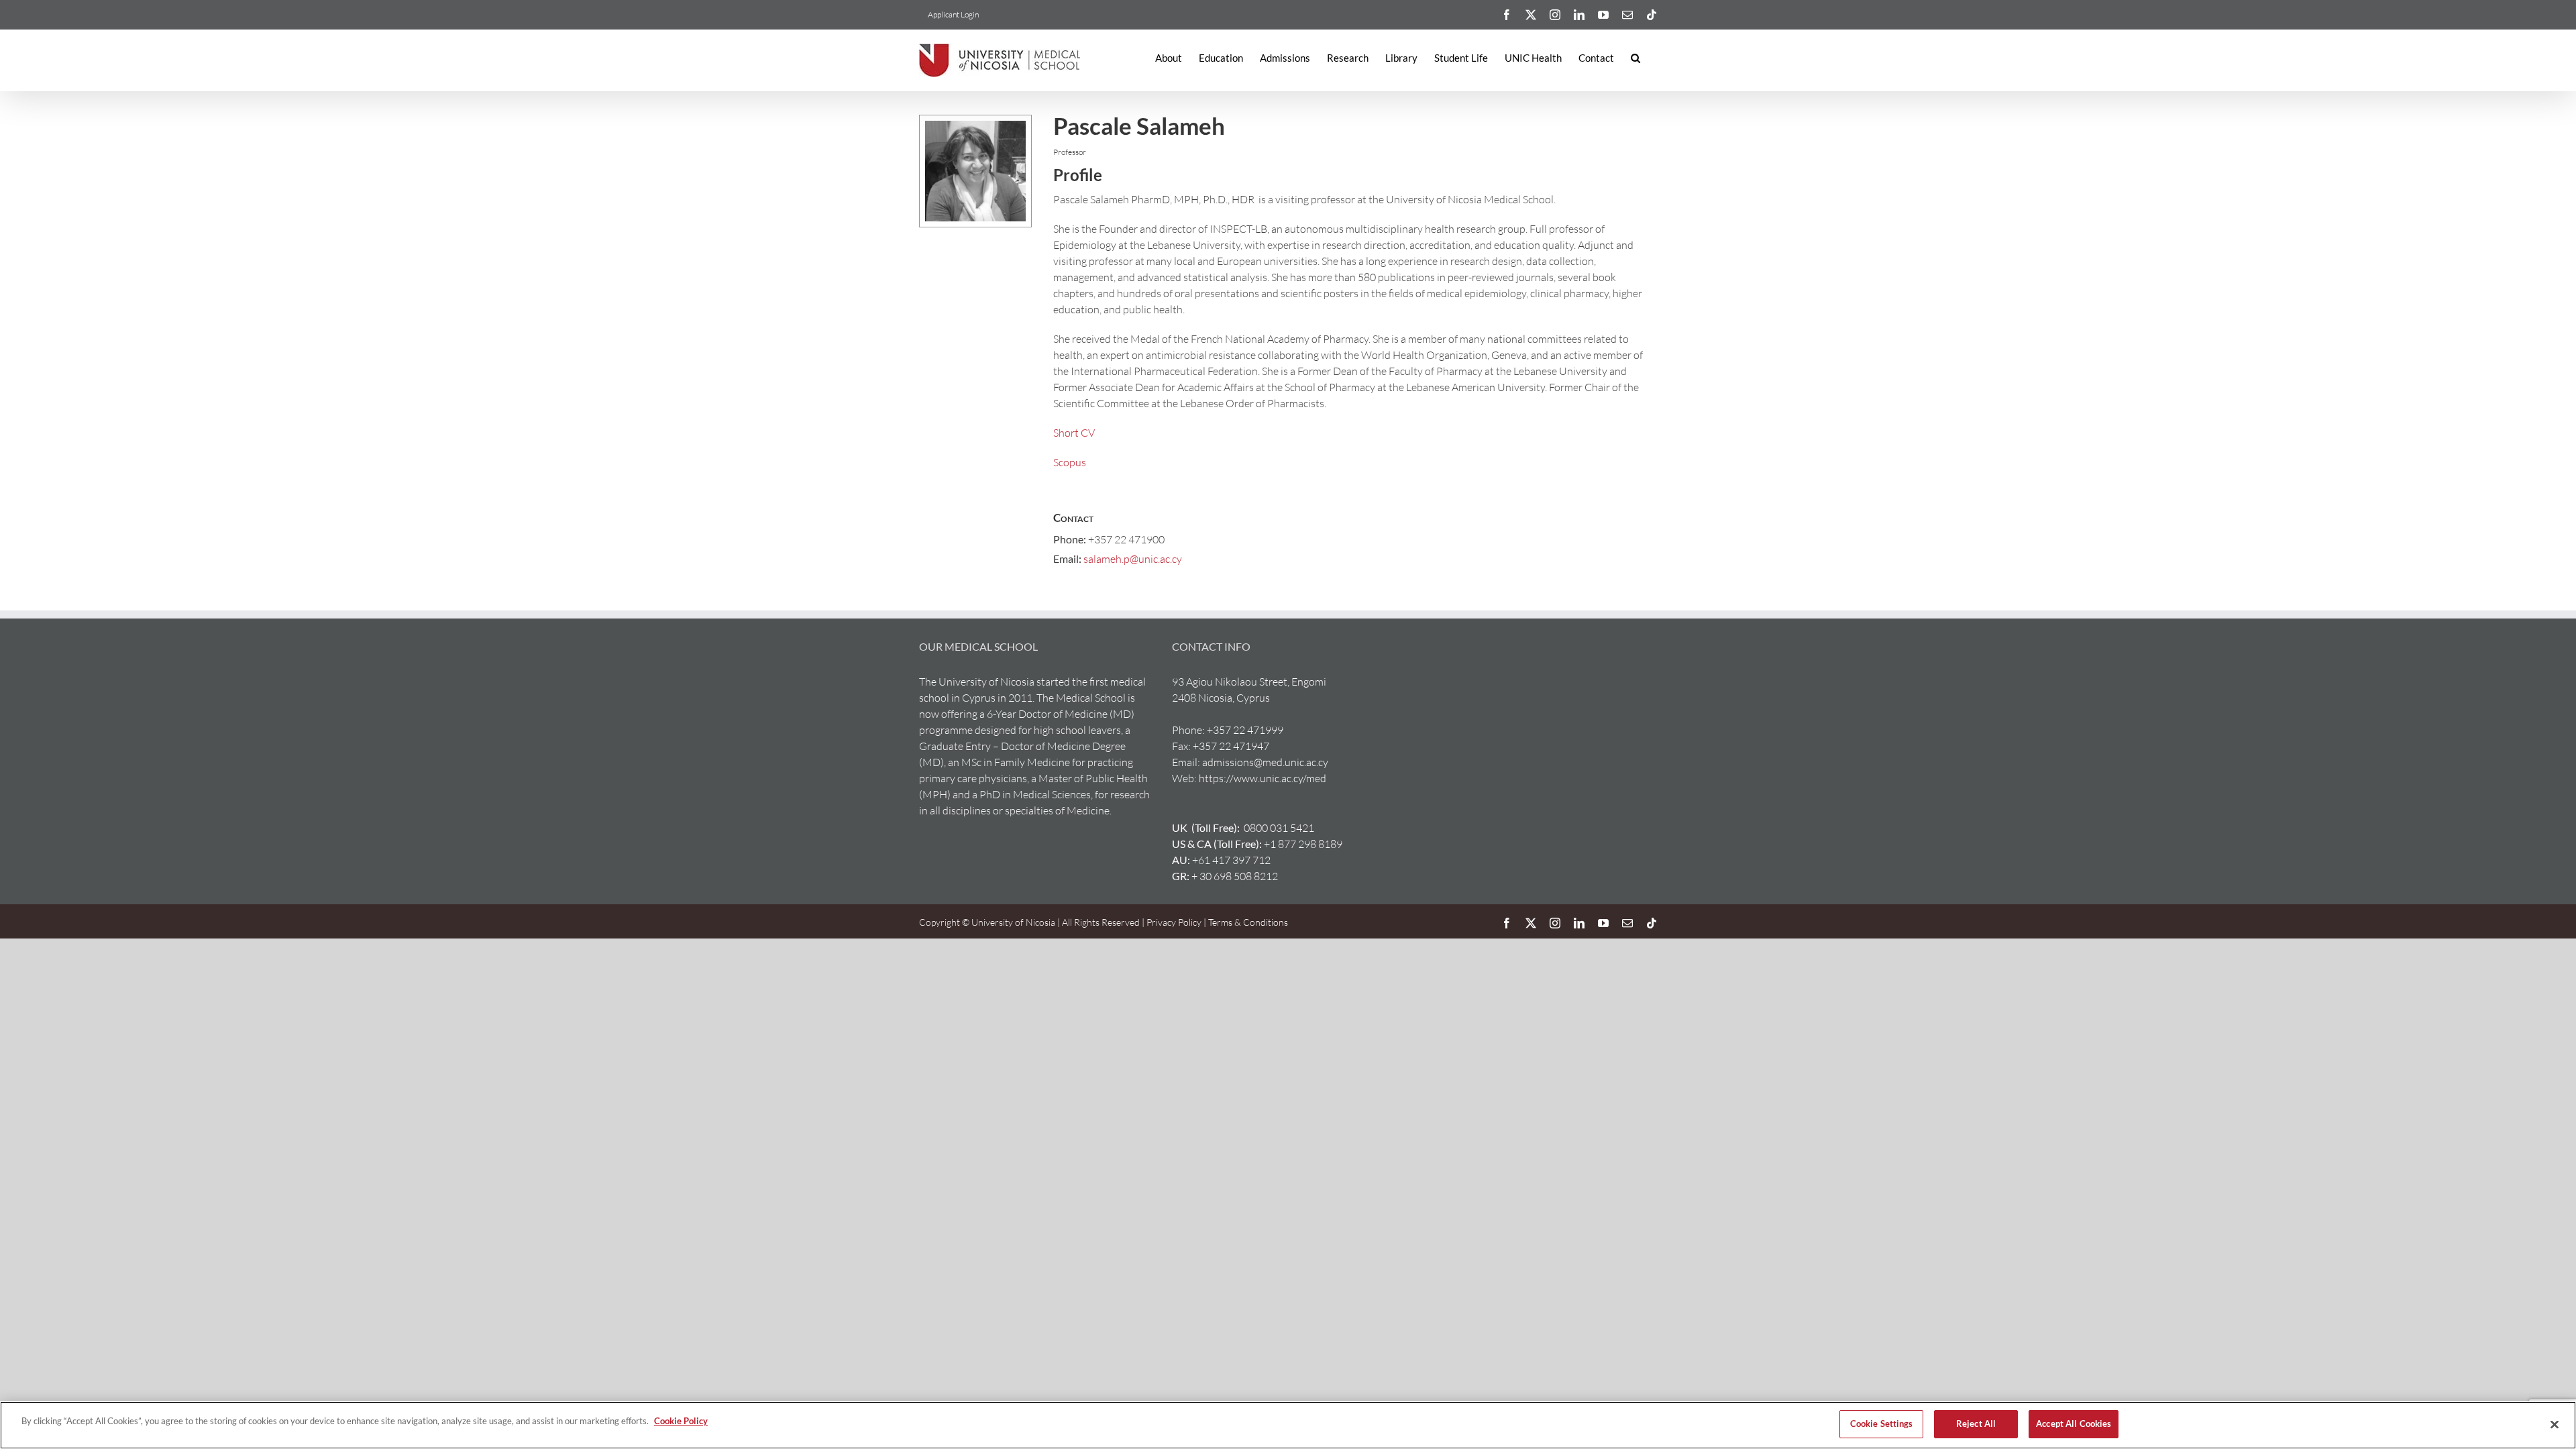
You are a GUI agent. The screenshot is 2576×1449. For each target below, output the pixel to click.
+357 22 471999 (1245, 730)
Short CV (1074, 433)
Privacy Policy (1174, 922)
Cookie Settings (1882, 1424)
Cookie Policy (681, 1421)
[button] (1635, 58)
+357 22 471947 (1231, 746)
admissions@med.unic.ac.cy (1265, 762)
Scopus (1070, 462)
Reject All (1976, 1424)
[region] (1288, 1425)
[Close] (2555, 1424)
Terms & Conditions (1247, 922)
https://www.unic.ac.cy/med (1263, 778)
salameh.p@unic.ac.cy (1133, 559)
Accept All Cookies (2074, 1424)
